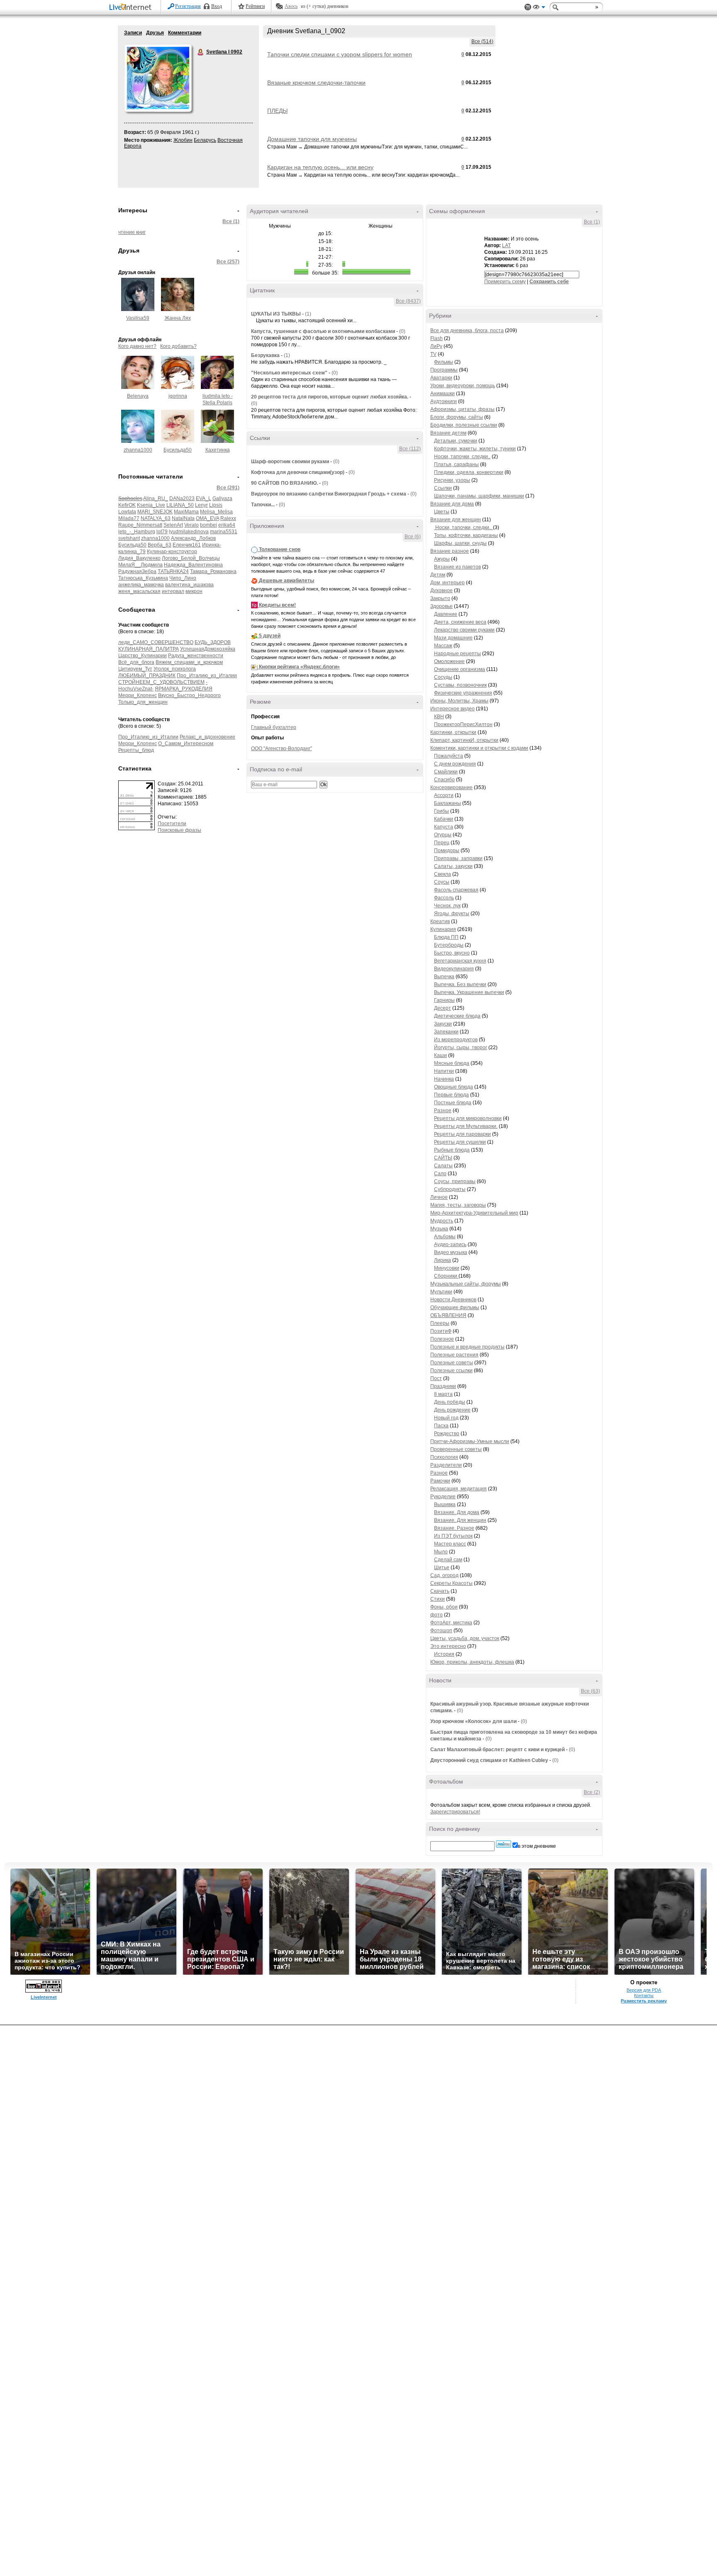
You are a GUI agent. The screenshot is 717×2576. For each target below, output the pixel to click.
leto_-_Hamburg (137, 532)
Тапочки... (263, 505)
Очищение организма (460, 669)
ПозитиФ (441, 1331)
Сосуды (443, 677)
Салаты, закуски (453, 866)
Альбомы (445, 1237)
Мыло (441, 1552)
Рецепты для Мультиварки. (466, 1126)
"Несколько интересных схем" (289, 373)
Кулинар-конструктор (172, 552)
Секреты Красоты (451, 1583)
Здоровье (441, 606)
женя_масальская (139, 591)
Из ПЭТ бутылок (453, 1536)
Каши (440, 1055)
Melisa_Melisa (216, 512)
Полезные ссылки (451, 1371)
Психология (444, 1457)
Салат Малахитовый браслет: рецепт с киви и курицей (498, 1750)
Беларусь (205, 140)
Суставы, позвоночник (460, 685)
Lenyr (201, 505)
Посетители (172, 824)
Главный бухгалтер (274, 727)
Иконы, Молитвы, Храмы (459, 701)
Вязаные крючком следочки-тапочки (316, 83)
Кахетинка (218, 450)
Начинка (444, 1079)
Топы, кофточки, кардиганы (466, 535)
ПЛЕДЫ (277, 111)
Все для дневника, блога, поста (467, 331)
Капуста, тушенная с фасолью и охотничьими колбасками (323, 331)
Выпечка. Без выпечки (460, 984)
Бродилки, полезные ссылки (464, 425)
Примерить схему (505, 282)
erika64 (227, 525)
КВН (439, 717)
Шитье (442, 1567)
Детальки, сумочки (456, 441)
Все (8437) (408, 301)
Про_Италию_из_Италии (207, 676)
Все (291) (228, 488)
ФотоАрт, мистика (451, 1623)
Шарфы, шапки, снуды (460, 543)
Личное (439, 1197)
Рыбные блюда (452, 1150)
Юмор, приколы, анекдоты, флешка (472, 1662)
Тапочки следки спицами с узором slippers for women (340, 54)
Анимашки (443, 394)
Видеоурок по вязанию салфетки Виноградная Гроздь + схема (329, 494)
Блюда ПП (446, 937)
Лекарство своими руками (464, 630)
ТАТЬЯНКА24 (173, 571)
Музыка (439, 1229)
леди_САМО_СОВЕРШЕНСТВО (156, 642)
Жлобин (183, 140)
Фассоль (444, 898)
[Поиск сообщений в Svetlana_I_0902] (504, 1844)
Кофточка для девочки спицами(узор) (298, 472)
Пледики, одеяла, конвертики (469, 472)
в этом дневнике (537, 1846)
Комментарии (185, 33)
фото (437, 1615)
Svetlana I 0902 (201, 52)
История (444, 1654)
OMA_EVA (207, 518)
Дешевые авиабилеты (287, 581)
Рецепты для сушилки (460, 1142)
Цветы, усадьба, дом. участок (465, 1638)
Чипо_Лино (183, 578)
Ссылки (443, 488)
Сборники (446, 1276)
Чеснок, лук (447, 906)
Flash (437, 338)
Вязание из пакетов (457, 567)
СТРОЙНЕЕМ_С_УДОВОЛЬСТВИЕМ (161, 682)
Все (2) (592, 1792)
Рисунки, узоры (452, 480)
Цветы (442, 512)
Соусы (442, 882)
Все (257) (228, 262)
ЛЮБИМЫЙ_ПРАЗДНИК (147, 676)
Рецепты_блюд (136, 750)
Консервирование (451, 787)
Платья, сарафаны (456, 464)
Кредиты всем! (277, 605)
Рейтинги (255, 6)
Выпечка (444, 977)
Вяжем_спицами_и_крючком (189, 662)
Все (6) (413, 537)
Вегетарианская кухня (460, 961)
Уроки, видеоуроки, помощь (463, 386)
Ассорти (444, 795)
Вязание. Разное (454, 1528)
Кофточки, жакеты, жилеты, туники (475, 449)
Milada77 (129, 518)
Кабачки (444, 819)
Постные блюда (453, 1103)
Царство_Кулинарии (143, 656)
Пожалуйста (449, 756)
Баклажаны (448, 803)
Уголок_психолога (175, 669)
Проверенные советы (456, 1449)
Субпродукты (450, 1189)
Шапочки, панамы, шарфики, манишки (479, 496)
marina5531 (224, 532)
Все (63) (590, 1691)
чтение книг (132, 232)
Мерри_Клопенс (138, 695)
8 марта (443, 1394)
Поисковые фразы (179, 830)
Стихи (438, 1599)
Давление (446, 614)
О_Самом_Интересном (186, 744)
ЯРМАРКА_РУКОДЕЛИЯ (184, 689)
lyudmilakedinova (189, 532)
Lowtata (127, 512)
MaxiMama (186, 512)
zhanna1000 (138, 450)
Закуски (443, 1024)
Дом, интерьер (448, 583)
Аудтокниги (444, 401)
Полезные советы (452, 1363)
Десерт (443, 1008)
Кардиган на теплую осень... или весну (320, 167)
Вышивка (445, 1504)
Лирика (443, 1260)
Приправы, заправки (458, 858)
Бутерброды (449, 945)
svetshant (129, 538)
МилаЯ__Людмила (140, 565)
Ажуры (442, 559)
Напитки (444, 1071)
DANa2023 (182, 498)
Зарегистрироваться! (455, 1812)
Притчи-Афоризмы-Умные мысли (470, 1441)
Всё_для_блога (136, 662)
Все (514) (482, 41)
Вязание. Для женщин (460, 1520)
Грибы (441, 811)
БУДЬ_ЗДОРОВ (213, 642)
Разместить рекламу (644, 2001)
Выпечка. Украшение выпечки (469, 992)
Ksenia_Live (151, 505)
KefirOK (127, 505)
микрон (194, 591)
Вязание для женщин (456, 520)
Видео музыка (451, 1252)
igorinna (178, 396)
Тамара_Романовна (213, 571)
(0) (402, 331)
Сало (440, 1174)
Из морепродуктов (456, 1040)
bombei (209, 525)
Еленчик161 (187, 545)
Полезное (442, 1339)
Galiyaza (222, 498)
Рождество (447, 1434)
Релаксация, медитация (458, 1489)
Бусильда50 (178, 450)
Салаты (443, 1166)
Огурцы (443, 835)
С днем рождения (455, 764)
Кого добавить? (178, 346)
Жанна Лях (178, 318)
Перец (442, 843)
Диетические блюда (457, 1016)
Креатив (440, 921)
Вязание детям (448, 433)
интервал (173, 591)
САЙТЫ (443, 1158)
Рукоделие (443, 1497)
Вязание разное (450, 551)
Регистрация (188, 6)
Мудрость (442, 1221)
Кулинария (443, 929)
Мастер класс (450, 1544)
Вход (217, 6)
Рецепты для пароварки (462, 1134)
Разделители (446, 1465)
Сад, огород (444, 1575)
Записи (133, 33)
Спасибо (444, 780)
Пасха (441, 1426)
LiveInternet (132, 8)
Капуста (444, 827)
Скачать (440, 1591)
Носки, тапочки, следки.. (462, 457)
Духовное (441, 591)
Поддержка (528, 7)
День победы (450, 1402)
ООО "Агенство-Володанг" (282, 748)
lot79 (162, 532)
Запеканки (446, 1032)
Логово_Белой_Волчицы (191, 558)
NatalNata (183, 518)
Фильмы (444, 362)
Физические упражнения (463, 693)
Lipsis (216, 505)
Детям (438, 575)
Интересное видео (452, 709)
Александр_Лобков (193, 538)
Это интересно (448, 1646)
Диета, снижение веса (460, 622)
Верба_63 (160, 545)
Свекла (443, 874)
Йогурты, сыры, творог (461, 1047)
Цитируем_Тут (135, 669)
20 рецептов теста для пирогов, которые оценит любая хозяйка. (330, 397)
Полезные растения (454, 1355)
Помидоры (447, 851)
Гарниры (444, 1000)
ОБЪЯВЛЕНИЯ (448, 1315)
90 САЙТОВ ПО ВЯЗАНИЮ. (284, 483)
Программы (444, 370)
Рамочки (440, 1481)
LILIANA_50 (180, 505)
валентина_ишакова (189, 585)
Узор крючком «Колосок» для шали (473, 1721)
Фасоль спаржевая (456, 890)
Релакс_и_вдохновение (207, 737)
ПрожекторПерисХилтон (463, 724)
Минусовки (447, 1268)
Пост (436, 1378)
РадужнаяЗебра (137, 571)
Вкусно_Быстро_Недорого (189, 695)
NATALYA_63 (156, 518)
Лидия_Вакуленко (139, 558)
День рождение (452, 1410)
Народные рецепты (457, 654)
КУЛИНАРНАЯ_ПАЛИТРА (149, 649)
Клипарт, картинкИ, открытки (464, 740)
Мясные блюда (452, 1063)
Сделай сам (448, 1560)
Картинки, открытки (453, 732)
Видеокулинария (454, 969)
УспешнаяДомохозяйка (208, 649)
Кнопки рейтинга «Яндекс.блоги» (299, 667)
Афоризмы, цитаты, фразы (462, 409)
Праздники (443, 1386)
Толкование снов (280, 549)
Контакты (644, 1995)
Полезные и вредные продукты (467, 1347)
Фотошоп (441, 1631)
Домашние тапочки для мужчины (312, 139)
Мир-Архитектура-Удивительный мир (474, 1213)
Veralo (191, 525)
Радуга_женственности (196, 656)
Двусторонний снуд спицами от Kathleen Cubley (489, 1760)
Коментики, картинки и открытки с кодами (479, 748)
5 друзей (270, 636)
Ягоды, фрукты (452, 914)
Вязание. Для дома (457, 1512)
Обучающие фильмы (455, 1307)
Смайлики (446, 772)
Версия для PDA (644, 1990)
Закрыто (440, 598)
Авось (291, 6)
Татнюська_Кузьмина (143, 578)
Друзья (155, 33)
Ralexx (228, 518)
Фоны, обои (444, 1607)
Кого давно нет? (137, 346)
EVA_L (204, 498)
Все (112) (410, 449)
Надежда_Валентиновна (193, 565)
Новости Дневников (453, 1300)
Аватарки (441, 378)
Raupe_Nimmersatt (140, 525)
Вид (539, 8)
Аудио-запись (450, 1244)
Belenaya (138, 396)
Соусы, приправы (455, 1181)
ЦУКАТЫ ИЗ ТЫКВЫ (276, 314)
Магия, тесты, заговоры (458, 1205)
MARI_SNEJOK (155, 512)
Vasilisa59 (138, 318)
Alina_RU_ (156, 498)
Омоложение (449, 661)
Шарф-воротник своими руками (290, 462)
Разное (443, 1111)
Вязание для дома (452, 504)
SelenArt (173, 525)
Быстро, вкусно (452, 953)
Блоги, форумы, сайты (457, 417)
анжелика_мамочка (141, 585)
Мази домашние (453, 638)
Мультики (441, 1292)
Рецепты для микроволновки (468, 1118)
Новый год (446, 1418)
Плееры (440, 1323)
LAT (506, 245)
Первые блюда (451, 1095)
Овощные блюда (454, 1087)
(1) (308, 314)
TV (433, 354)
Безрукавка (265, 355)
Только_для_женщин (143, 702)
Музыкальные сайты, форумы (466, 1284)
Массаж (443, 646)
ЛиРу (436, 346)
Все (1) (231, 221)
